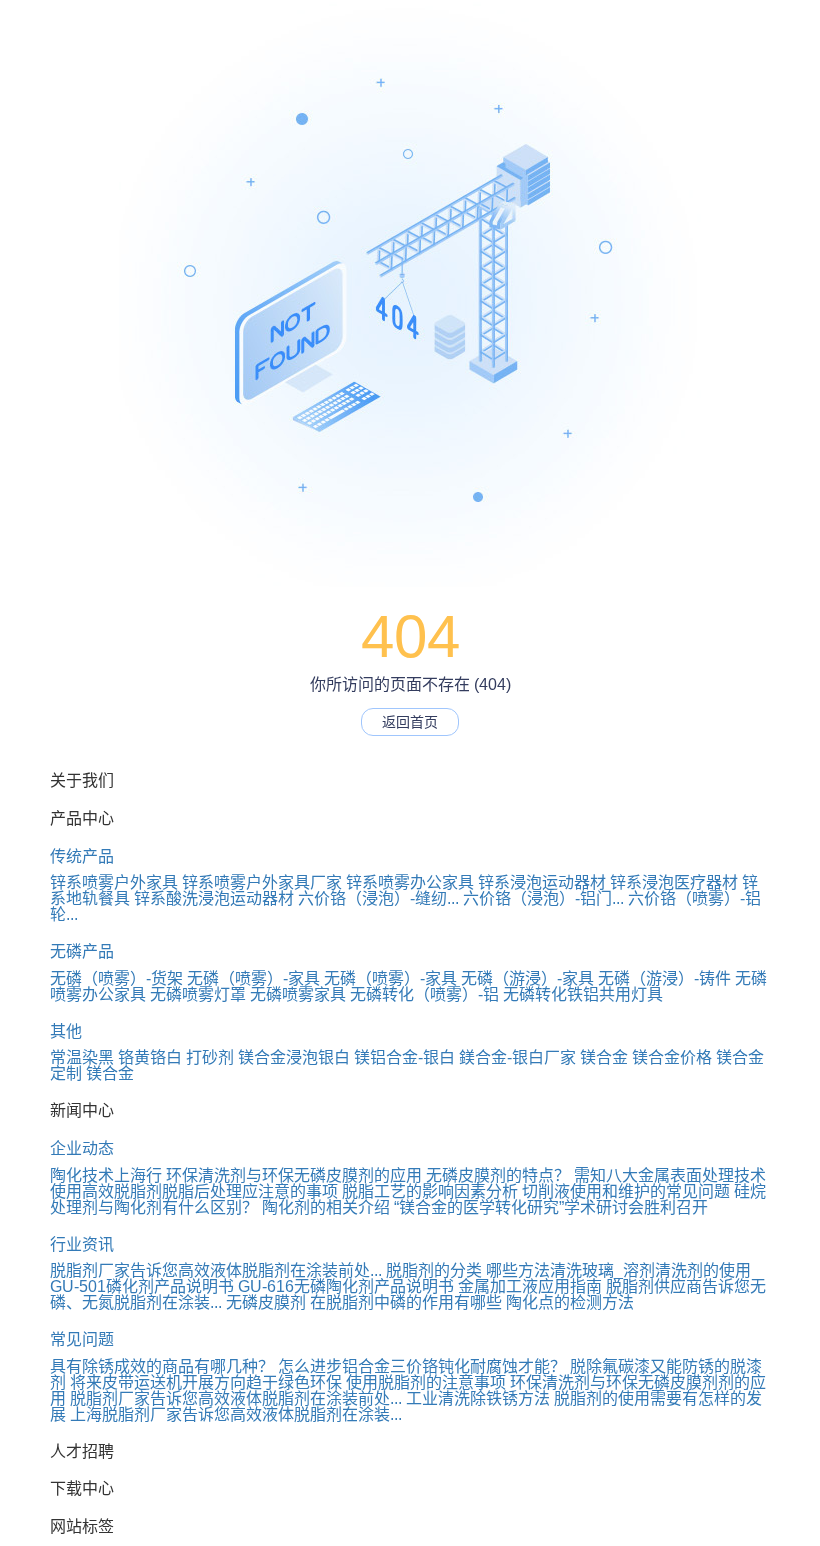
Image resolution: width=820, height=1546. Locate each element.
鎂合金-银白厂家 (517, 1057)
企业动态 (82, 1148)
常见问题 (82, 1339)
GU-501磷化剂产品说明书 (142, 1286)
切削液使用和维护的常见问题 (626, 1191)
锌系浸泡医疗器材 (674, 882)
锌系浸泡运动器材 (542, 882)
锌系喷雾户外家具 (114, 882)
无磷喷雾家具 (298, 994)
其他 (66, 1031)
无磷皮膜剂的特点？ (498, 1175)
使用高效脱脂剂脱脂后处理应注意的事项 (194, 1191)
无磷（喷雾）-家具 (253, 978)
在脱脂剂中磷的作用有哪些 (406, 1302)
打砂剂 (210, 1057)
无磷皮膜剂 (266, 1302)
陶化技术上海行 (106, 1175)
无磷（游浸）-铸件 (664, 978)
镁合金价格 (672, 1057)
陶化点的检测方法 (570, 1302)
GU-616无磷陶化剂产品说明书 (346, 1286)
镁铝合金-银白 (404, 1057)
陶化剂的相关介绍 (326, 1207)
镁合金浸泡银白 (294, 1057)
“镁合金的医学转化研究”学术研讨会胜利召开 (551, 1207)
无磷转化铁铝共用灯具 (583, 994)
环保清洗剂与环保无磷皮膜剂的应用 (294, 1175)
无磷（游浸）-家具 (527, 978)
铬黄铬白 (150, 1057)
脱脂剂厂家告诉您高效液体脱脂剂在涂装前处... (216, 1270)
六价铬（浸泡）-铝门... (543, 898)
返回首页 (410, 722)
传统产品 (82, 856)
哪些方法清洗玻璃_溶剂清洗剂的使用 (618, 1270)
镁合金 (604, 1057)
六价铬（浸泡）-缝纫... (378, 898)
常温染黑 (82, 1057)
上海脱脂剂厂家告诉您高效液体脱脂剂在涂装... (236, 1414)
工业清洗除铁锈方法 (478, 1398)
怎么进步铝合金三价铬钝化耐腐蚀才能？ (422, 1366)
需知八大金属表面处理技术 (670, 1175)
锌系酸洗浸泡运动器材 (214, 898)
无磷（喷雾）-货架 (116, 978)
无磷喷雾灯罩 (198, 994)
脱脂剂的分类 (434, 1270)
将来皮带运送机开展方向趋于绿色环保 (206, 1382)
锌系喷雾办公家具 (410, 882)
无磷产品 (82, 951)
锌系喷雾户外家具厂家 (262, 882)
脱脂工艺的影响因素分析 (430, 1191)
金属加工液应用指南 (530, 1286)
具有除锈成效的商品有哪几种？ (162, 1366)
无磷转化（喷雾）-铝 (424, 994)
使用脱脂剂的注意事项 (426, 1382)
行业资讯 (82, 1244)
